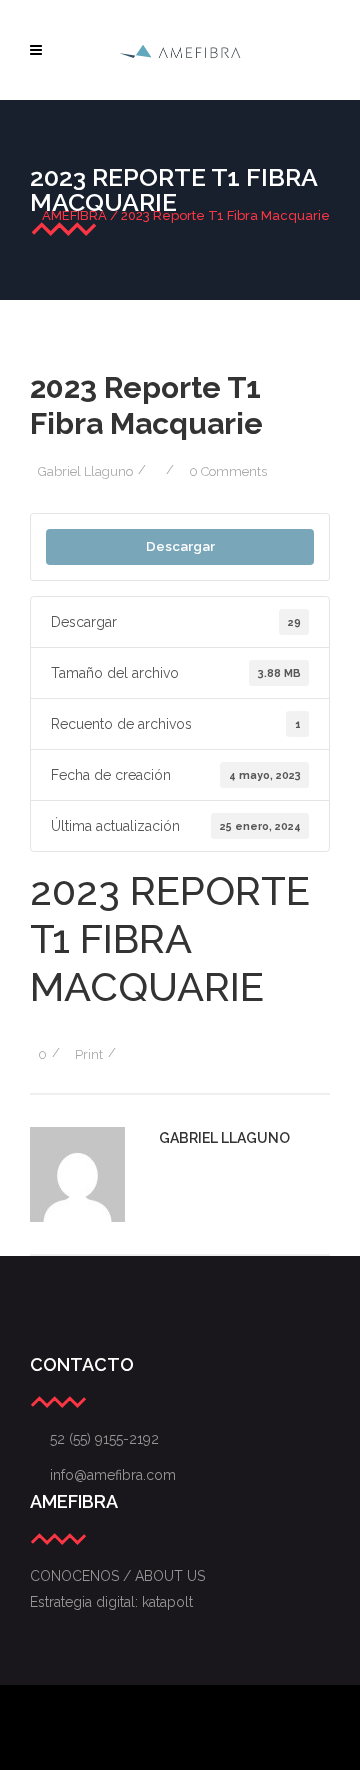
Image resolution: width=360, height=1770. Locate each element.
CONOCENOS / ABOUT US (117, 1576)
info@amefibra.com (103, 1475)
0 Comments (228, 471)
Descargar (180, 546)
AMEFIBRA (74, 215)
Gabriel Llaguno (85, 471)
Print (89, 1054)
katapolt (167, 1602)
